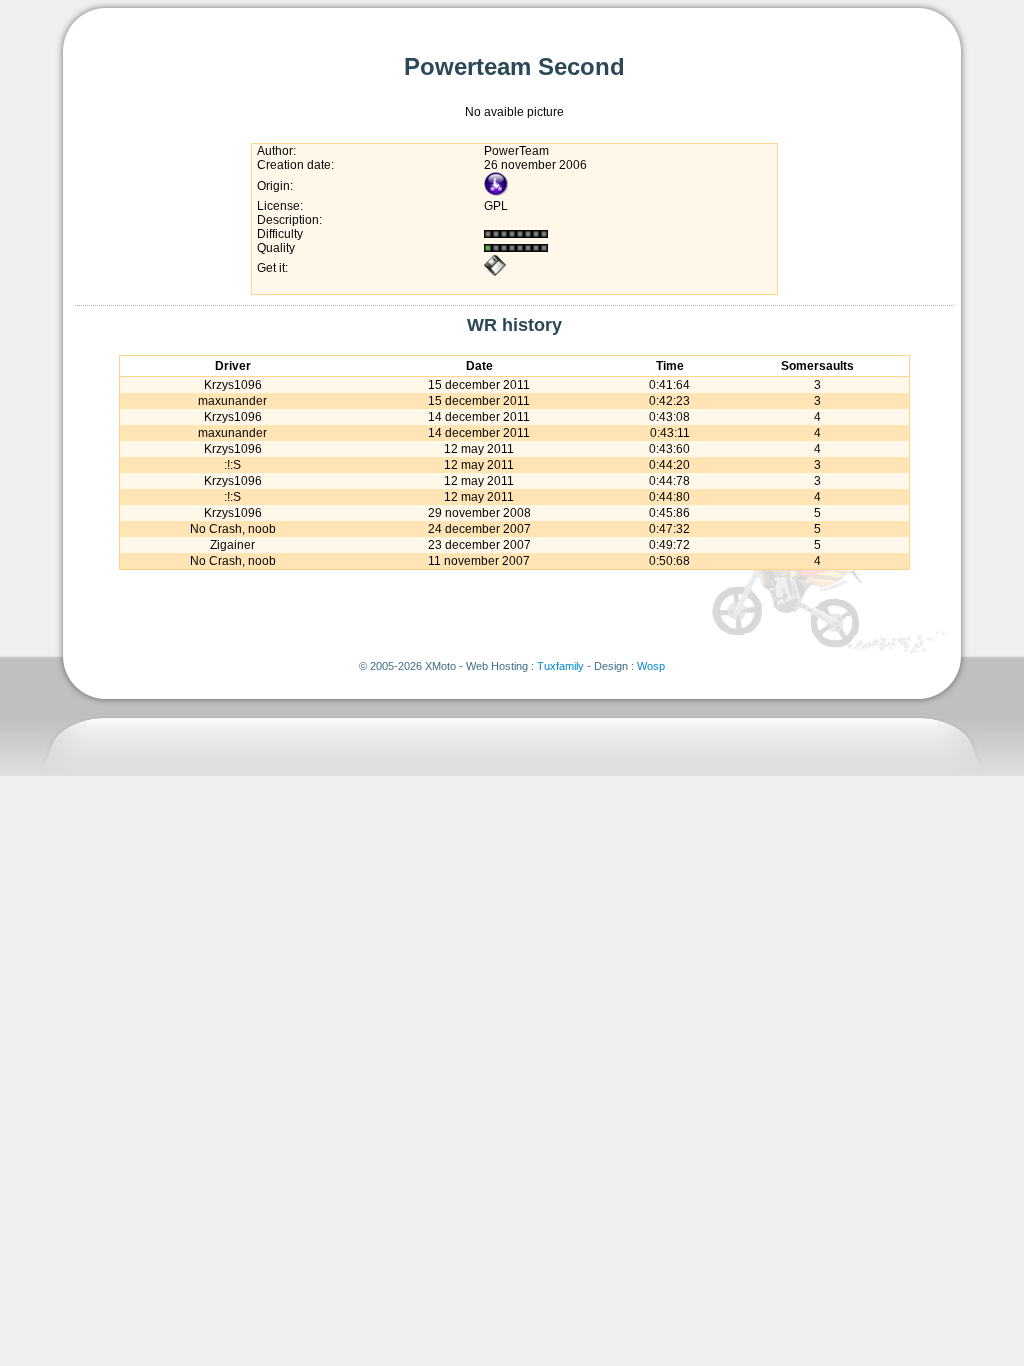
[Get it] (495, 273)
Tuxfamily (560, 666)
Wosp (651, 666)
